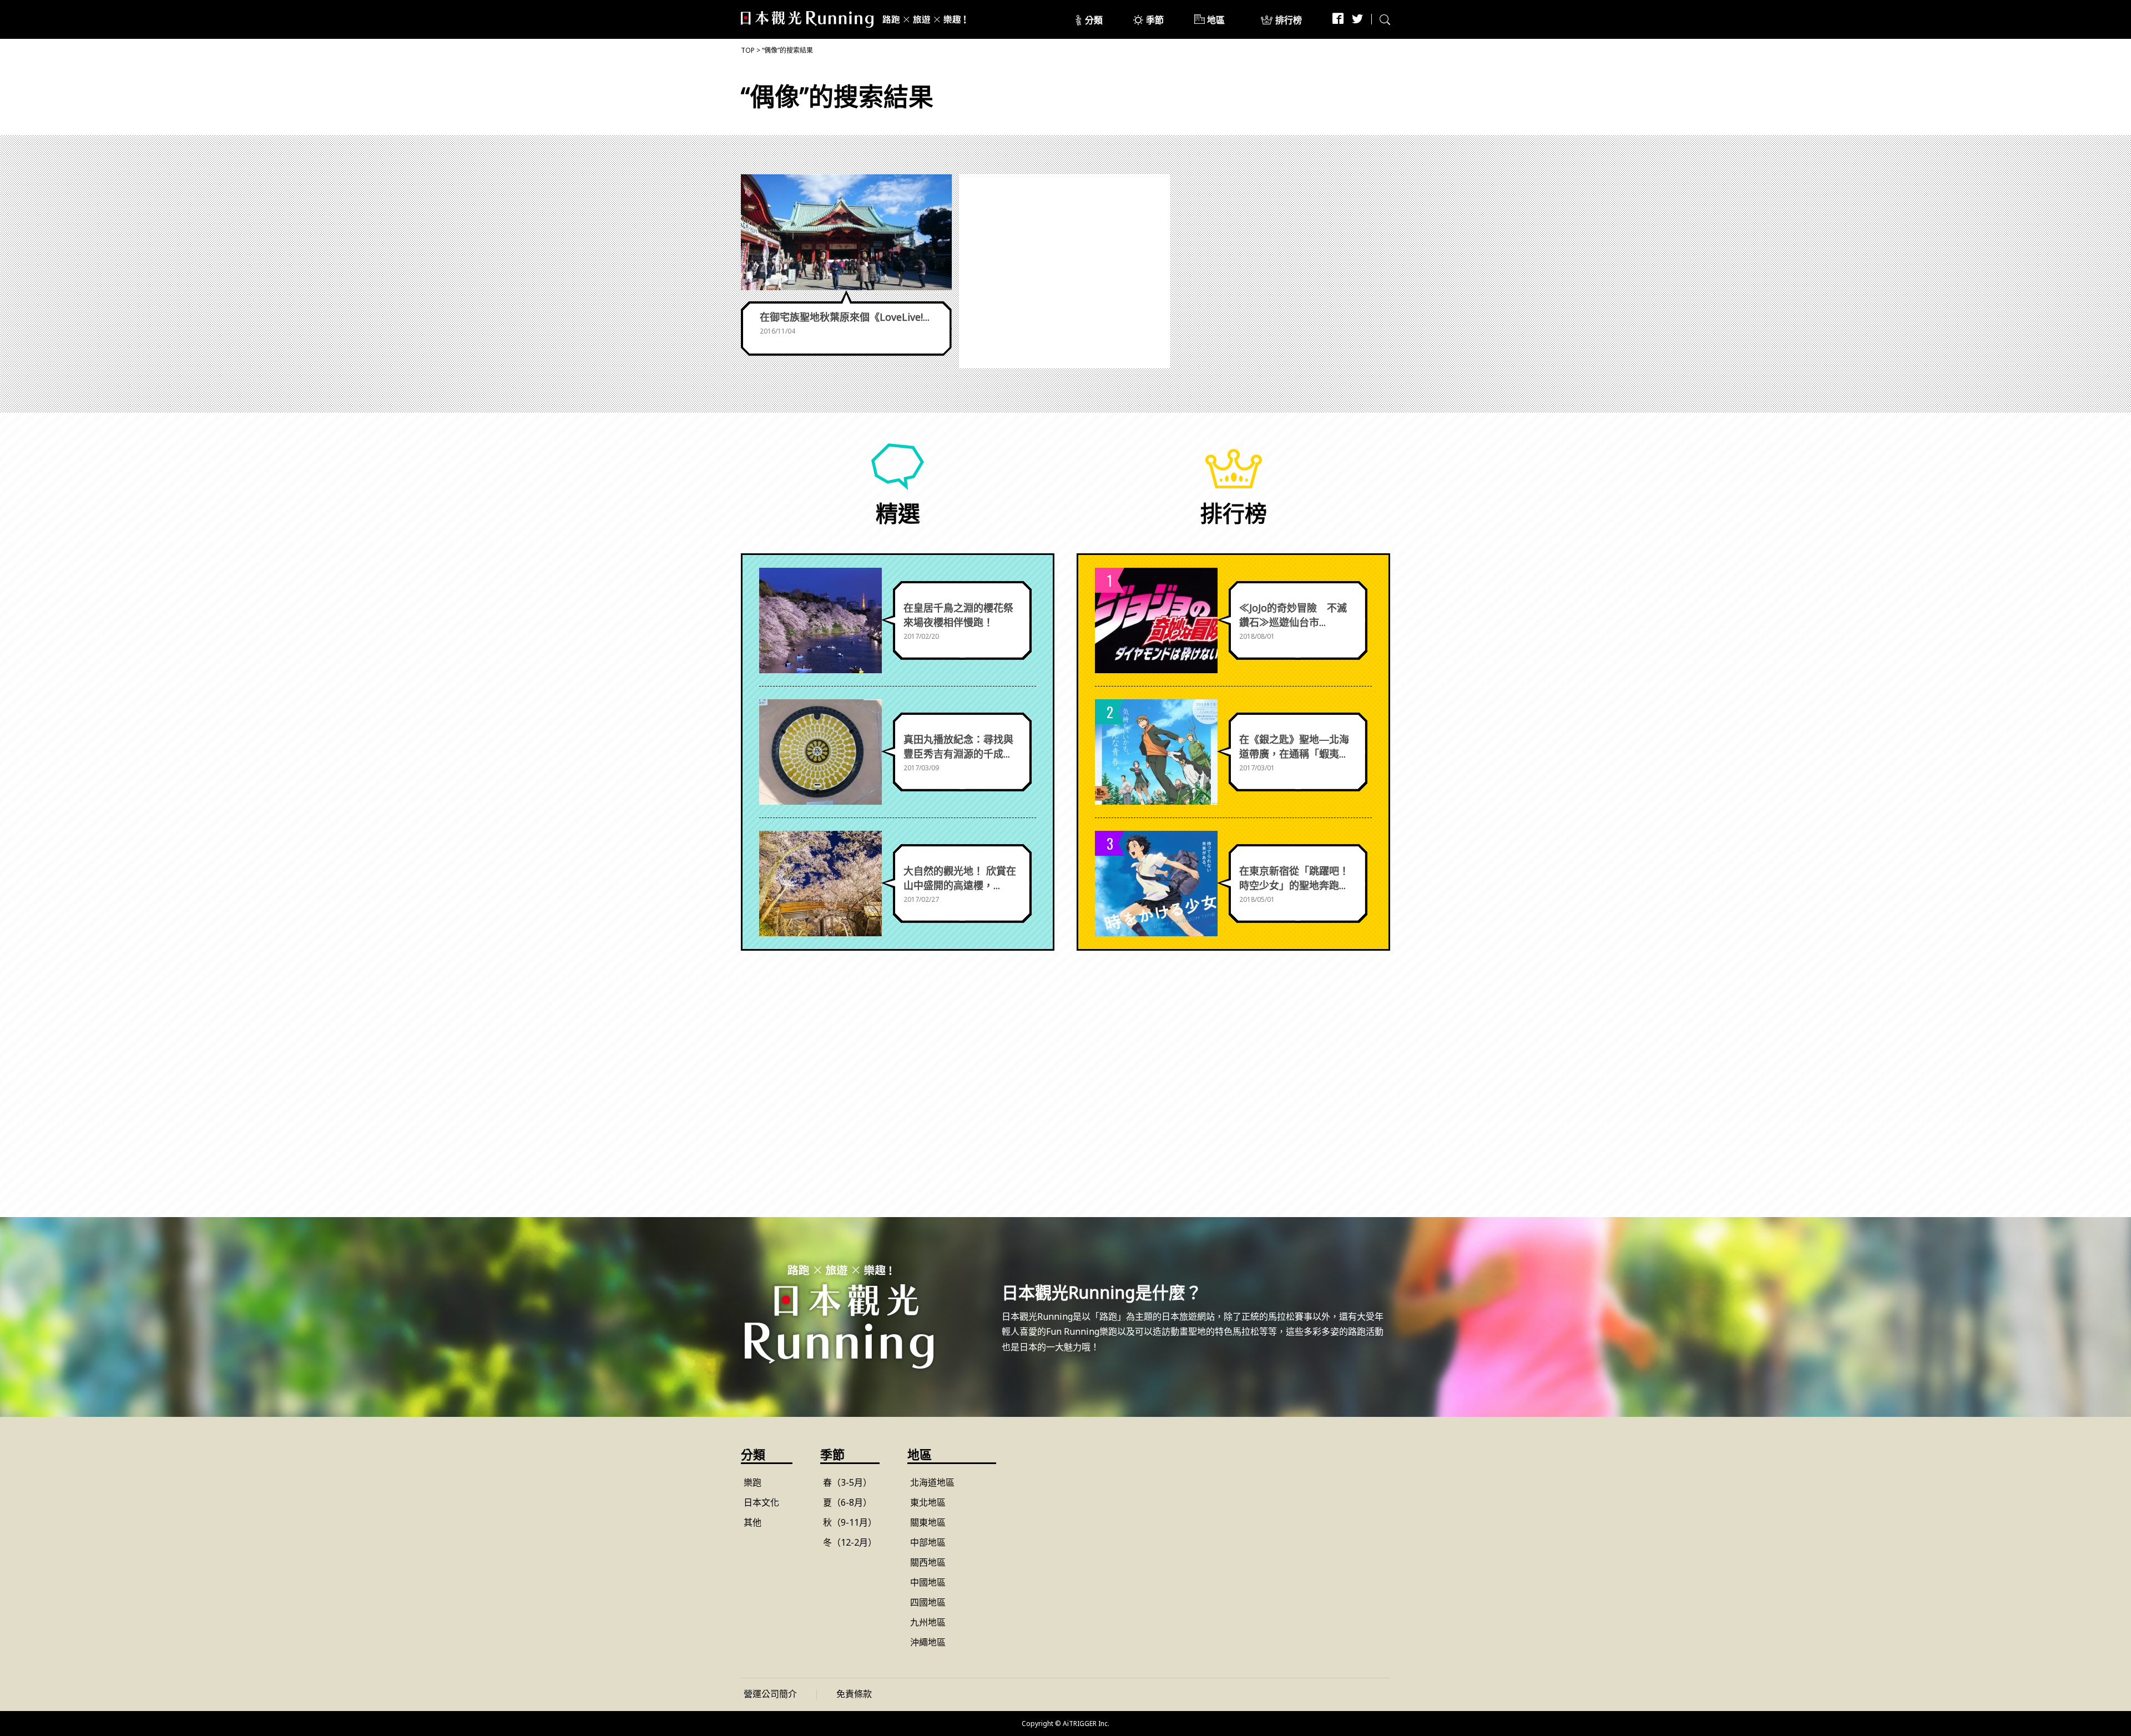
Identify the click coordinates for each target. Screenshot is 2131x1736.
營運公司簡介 (770, 1694)
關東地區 (928, 1522)
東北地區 (928, 1502)
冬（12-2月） (850, 1542)
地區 (1216, 20)
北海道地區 (932, 1482)
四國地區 (928, 1602)
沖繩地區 (928, 1642)
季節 (1155, 20)
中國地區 (928, 1582)
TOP (748, 50)
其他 (753, 1522)
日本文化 (761, 1502)
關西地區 (928, 1562)
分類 (1094, 20)
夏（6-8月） (847, 1502)
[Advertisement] (1065, 271)
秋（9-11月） (850, 1522)
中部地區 (928, 1542)
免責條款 (854, 1694)
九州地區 (928, 1622)
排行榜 (1289, 20)
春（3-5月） (847, 1482)
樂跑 (753, 1482)
